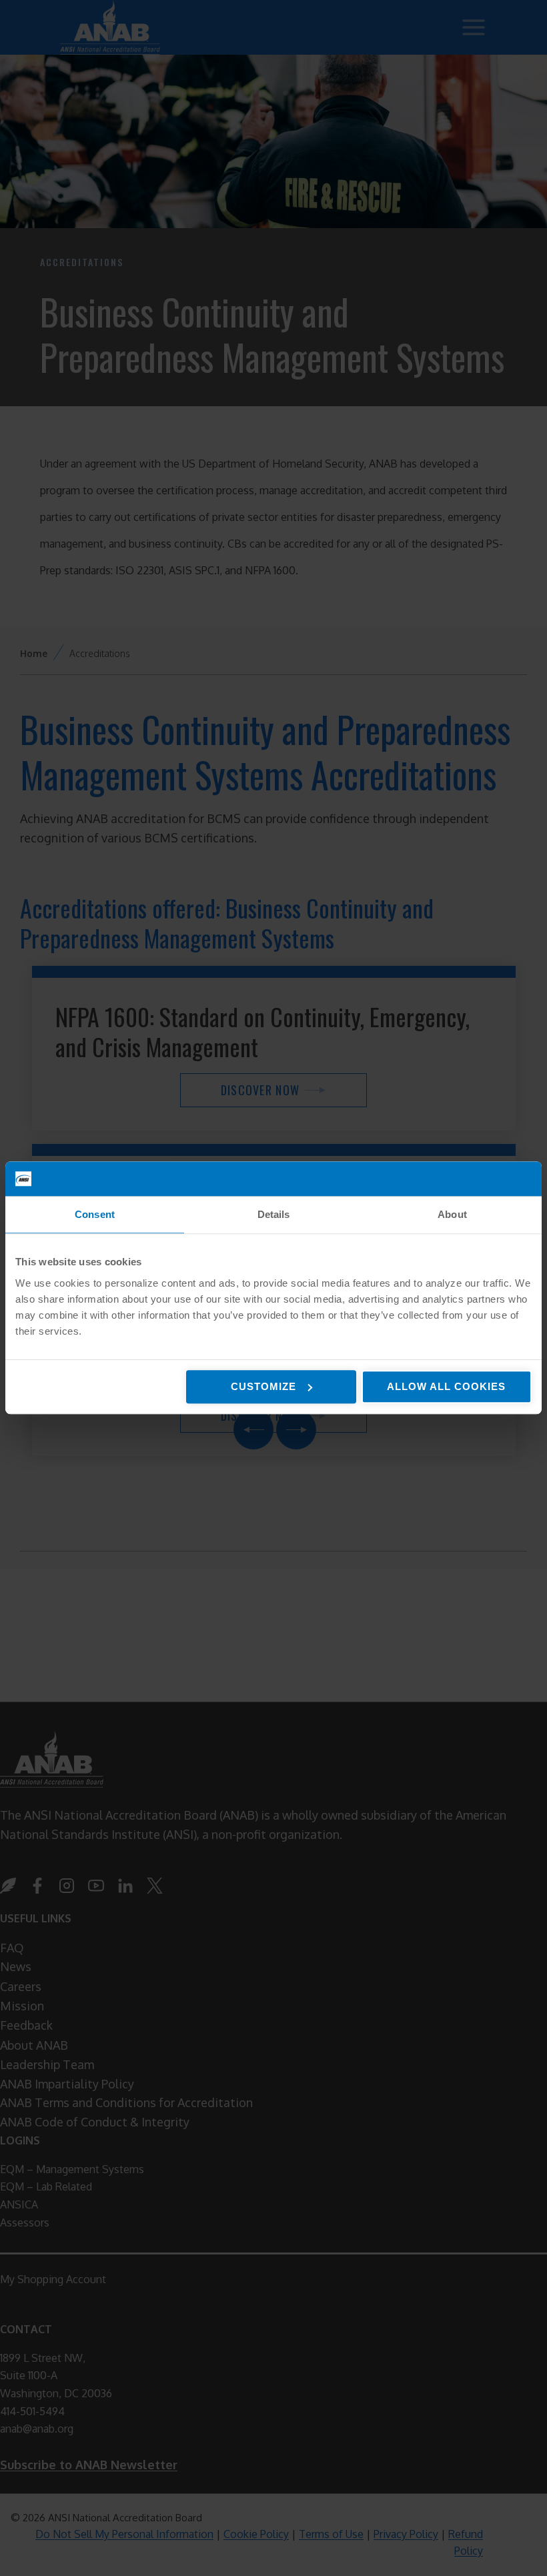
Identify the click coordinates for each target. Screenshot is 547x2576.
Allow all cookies (446, 1386)
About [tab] (452, 1215)
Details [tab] (274, 1215)
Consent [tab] (95, 1215)
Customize (263, 1386)
